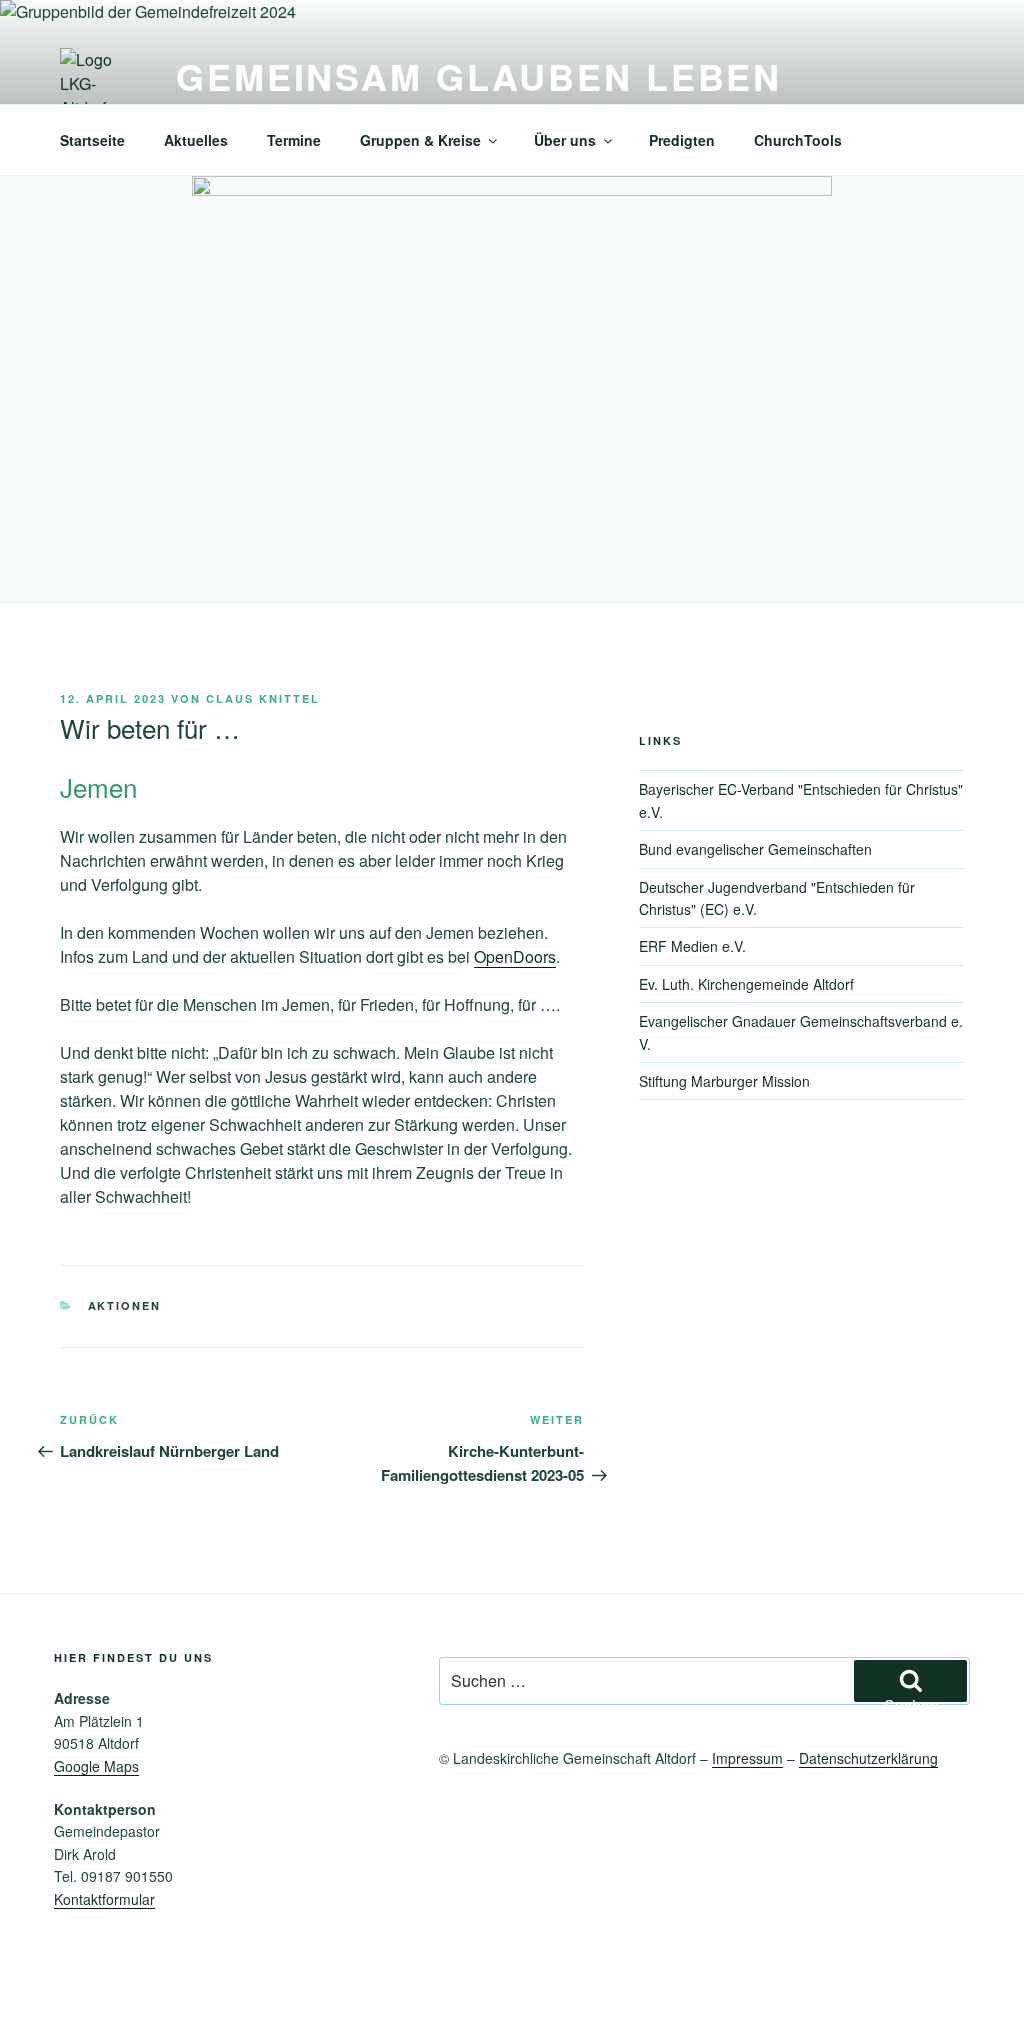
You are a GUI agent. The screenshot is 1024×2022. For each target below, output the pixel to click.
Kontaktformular (104, 1899)
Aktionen (125, 1305)
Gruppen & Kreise (420, 140)
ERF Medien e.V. (692, 946)
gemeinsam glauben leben (479, 76)
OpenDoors (515, 956)
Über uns (565, 140)
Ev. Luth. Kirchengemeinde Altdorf (746, 984)
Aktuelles (196, 140)
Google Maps (96, 1766)
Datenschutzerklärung (868, 1758)
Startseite (92, 140)
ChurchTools (798, 140)
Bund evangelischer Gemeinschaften (755, 849)
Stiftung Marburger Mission (724, 1081)
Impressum (747, 1758)
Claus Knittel (263, 698)
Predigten (682, 140)
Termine (294, 140)
